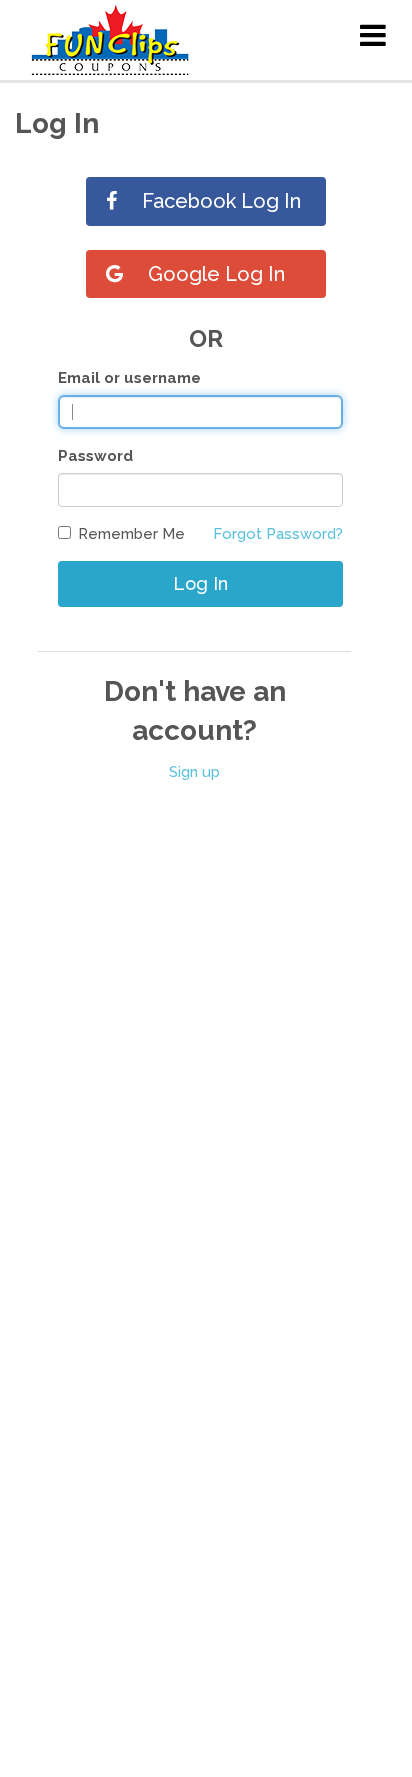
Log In (200, 583)
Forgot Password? (278, 534)
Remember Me (131, 534)
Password (95, 456)
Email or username (129, 378)
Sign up (194, 772)
